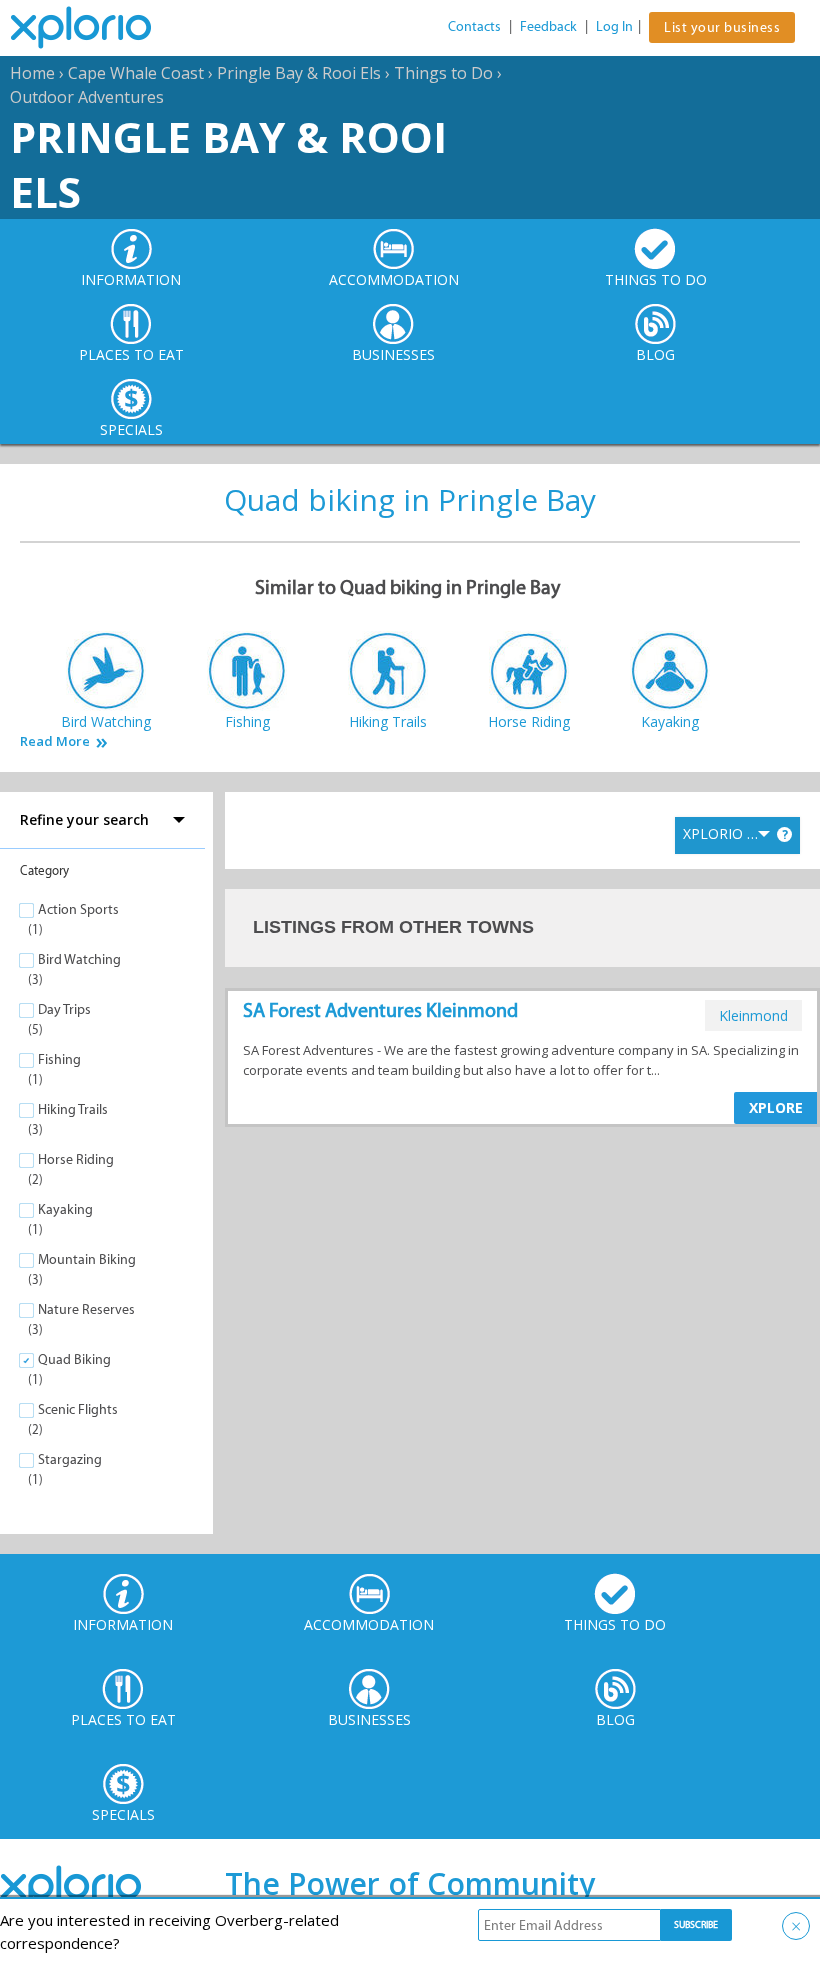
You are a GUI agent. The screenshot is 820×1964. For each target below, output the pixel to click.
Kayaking (65, 1209)
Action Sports (78, 909)
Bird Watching (79, 959)
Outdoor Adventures (87, 97)
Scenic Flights (78, 1409)
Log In (614, 26)
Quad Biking (74, 1359)
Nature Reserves (86, 1309)
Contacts (474, 26)
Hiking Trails (73, 1109)
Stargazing (70, 1459)
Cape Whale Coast (136, 73)
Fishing (59, 1059)
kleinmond (753, 1015)
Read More (55, 741)
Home (32, 73)
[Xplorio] (96, 28)
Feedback (548, 26)
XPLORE (776, 1107)
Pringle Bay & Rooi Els (299, 73)
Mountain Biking (87, 1259)
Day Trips (64, 1009)
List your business (722, 27)
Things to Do (443, 73)
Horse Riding (76, 1159)
